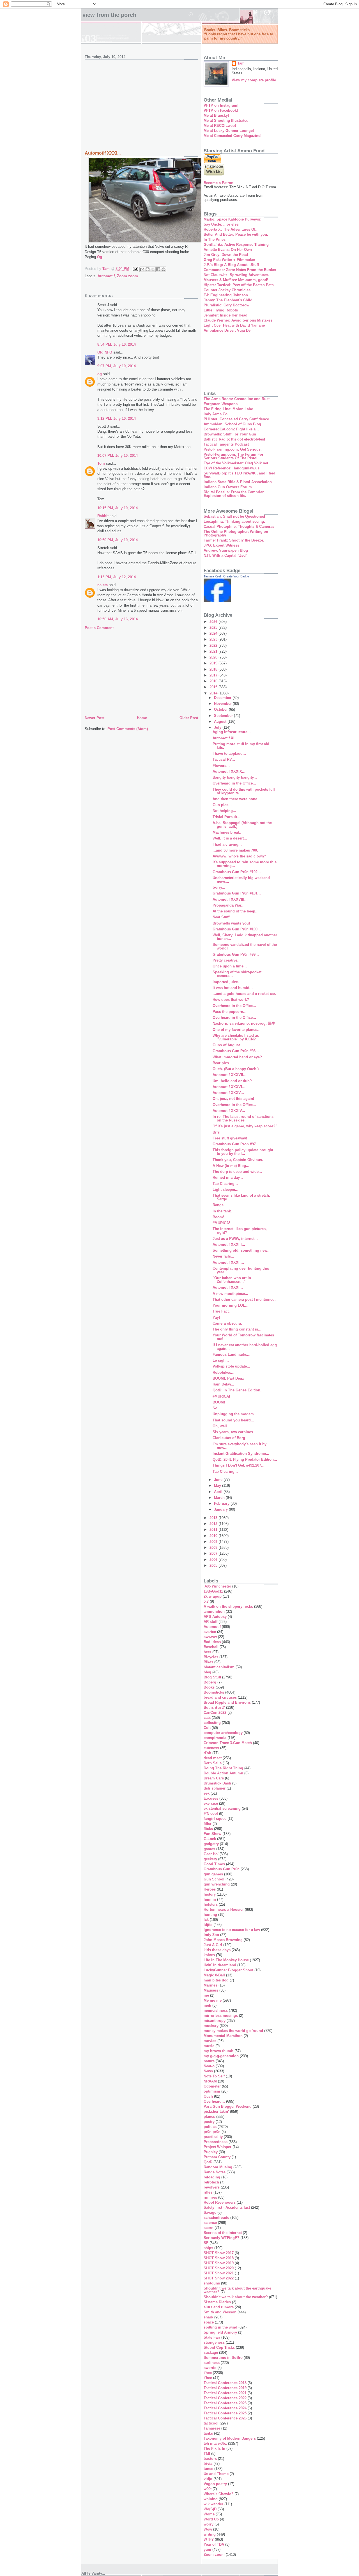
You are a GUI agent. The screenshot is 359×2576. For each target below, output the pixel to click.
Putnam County (217, 2157)
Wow (208, 2529)
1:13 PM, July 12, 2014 (117, 577)
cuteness (211, 1748)
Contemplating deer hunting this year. (241, 1270)
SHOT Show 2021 (219, 2273)
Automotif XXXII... (228, 1262)
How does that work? (231, 1000)
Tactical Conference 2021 (225, 2393)
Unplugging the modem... (235, 1414)
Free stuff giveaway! (230, 1138)
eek (207, 1793)
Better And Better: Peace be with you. (236, 234)
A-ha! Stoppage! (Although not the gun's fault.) (242, 825)
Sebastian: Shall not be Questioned (234, 516)
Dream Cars (214, 1778)
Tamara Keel (212, 576)
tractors (210, 2459)
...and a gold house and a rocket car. (244, 994)
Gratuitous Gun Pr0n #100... (237, 929)
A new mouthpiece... (230, 1294)
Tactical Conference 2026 (225, 2418)
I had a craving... (227, 844)
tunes (208, 2469)
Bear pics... (222, 1063)
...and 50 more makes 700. (235, 850)
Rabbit (103, 516)
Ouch (208, 2096)
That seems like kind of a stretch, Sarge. (241, 1197)
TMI (207, 2454)
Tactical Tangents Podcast (226, 444)
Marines (210, 1985)
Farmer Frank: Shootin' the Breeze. (234, 540)
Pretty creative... (227, 960)
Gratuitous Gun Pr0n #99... (236, 954)
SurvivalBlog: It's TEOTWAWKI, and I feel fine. (239, 475)
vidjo (208, 2479)
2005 (214, 1565)
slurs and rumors (219, 2307)
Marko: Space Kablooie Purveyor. (233, 219)
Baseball (211, 1647)
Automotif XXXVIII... (230, 899)
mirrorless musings (221, 2016)
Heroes (210, 1889)
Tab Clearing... (225, 1184)
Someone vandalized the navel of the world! (245, 946)
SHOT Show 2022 (219, 2278)
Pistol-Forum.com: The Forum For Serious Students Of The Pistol (233, 456)
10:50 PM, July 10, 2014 (118, 540)
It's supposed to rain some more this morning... (245, 864)
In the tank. (222, 1211)
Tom (101, 463)
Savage (210, 2213)
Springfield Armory (220, 2332)
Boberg (210, 1682)
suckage (211, 2353)
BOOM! (219, 1402)
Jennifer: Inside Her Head (225, 315)
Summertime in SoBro (223, 2358)
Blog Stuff (212, 1677)
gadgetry (211, 1844)
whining (211, 2499)
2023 (214, 639)
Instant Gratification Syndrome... (241, 1454)
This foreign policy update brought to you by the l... (243, 1152)
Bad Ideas (212, 1642)
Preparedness (216, 2142)
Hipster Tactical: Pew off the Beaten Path (239, 285)
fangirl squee (215, 1819)
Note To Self (214, 2076)
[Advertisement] (141, 102)
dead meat (213, 1758)
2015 (214, 687)
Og (100, 257)
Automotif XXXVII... (230, 1075)
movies (210, 2041)
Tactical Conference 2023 (225, 2403)
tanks (208, 2433)
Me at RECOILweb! (220, 126)
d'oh (207, 1753)
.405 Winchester (217, 1586)
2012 (214, 1524)
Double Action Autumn (223, 1773)
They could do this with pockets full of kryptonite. (244, 791)
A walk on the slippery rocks (228, 1606)
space (209, 2322)
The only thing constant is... (237, 1329)
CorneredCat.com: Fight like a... (231, 429)
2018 (214, 669)
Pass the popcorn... (230, 1012)
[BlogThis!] (148, 269)
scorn (209, 2228)
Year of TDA (214, 2544)
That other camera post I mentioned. (244, 1300)
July (218, 727)
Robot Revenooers (220, 2202)
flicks (208, 1829)
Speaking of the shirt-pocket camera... (237, 974)
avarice (210, 1632)
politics (210, 2127)
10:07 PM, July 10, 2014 (118, 456)
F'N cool (211, 1814)
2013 (214, 1518)
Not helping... (224, 811)
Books (209, 1687)
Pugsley (211, 2152)
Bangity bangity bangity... (235, 777)
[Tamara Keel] (217, 601)
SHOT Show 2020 (219, 2268)
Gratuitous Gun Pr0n (222, 1869)
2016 (214, 681)
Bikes (208, 1662)
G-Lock (210, 1839)
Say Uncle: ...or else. (222, 224)
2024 (214, 633)
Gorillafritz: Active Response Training (236, 245)
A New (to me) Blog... (231, 1166)
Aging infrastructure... (232, 732)
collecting (212, 1723)
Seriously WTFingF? (221, 2238)
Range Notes (215, 2172)
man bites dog (216, 1980)
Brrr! (217, 1132)
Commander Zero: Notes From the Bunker (240, 270)
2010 (214, 1536)
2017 (214, 675)
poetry (209, 2122)
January (221, 1509)
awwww (210, 1637)
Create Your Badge (236, 576)
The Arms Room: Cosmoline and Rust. (237, 399)
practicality (213, 2137)
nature (209, 2061)
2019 (214, 663)
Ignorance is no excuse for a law (232, 1930)
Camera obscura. (227, 1323)
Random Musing (218, 2167)
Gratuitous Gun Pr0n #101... (237, 893)
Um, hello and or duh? (232, 1081)
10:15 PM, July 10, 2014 (118, 508)
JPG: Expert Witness (221, 545)
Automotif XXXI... (228, 1287)
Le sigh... (221, 1360)
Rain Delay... (223, 1384)
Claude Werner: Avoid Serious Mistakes (238, 320)
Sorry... (219, 887)
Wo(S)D (210, 2509)
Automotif (106, 276)
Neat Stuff (221, 917)
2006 (214, 1560)
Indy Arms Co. (216, 414)
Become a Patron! (219, 183)
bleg (207, 1672)
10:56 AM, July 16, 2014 (118, 619)
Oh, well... (221, 1426)
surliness (212, 2363)
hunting (210, 1915)
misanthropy (215, 2021)
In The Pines (215, 239)
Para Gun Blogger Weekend (228, 2106)
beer (207, 1652)
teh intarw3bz (215, 2443)
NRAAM (210, 2081)
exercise (211, 1803)
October (221, 709)
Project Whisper (218, 2147)
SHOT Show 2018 (219, 2258)
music (209, 2046)
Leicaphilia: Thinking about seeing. (234, 521)
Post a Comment (99, 628)
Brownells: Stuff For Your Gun (230, 434)
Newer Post (95, 718)
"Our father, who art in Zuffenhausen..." (232, 1280)
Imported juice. (226, 982)
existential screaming (222, 1808)
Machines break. (227, 832)
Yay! (216, 1317)
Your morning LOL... (231, 1305)
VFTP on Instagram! (221, 105)
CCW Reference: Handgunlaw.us (232, 468)
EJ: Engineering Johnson (226, 295)
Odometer (212, 2086)
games (209, 1849)
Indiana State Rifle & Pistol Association (238, 482)
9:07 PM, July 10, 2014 (117, 366)
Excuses (211, 1798)
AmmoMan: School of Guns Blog (232, 424)
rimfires (210, 2197)
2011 (214, 1530)
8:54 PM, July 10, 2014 (117, 344)
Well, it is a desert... (230, 838)
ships (208, 2248)
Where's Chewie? (218, 2494)
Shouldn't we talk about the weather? (236, 2297)
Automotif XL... (226, 738)
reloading (212, 2177)
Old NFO (105, 352)
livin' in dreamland (220, 1965)
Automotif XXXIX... (229, 771)
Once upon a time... (230, 966)
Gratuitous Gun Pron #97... (236, 1144)
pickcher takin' (216, 2112)
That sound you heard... (233, 1420)
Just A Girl (213, 1945)
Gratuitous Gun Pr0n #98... (236, 1051)
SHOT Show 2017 (219, 2253)
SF (206, 2243)
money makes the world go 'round (233, 2031)
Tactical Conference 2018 (225, 2383)
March (220, 1498)
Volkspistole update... (231, 1366)
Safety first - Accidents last (227, 2207)
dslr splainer (215, 1788)
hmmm (210, 1899)
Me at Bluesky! (216, 115)
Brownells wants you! (231, 923)
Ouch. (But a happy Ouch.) (236, 1069)
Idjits (208, 1925)
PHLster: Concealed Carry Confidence (236, 419)
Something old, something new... (242, 1250)
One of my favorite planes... (237, 1030)
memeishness (216, 2010)
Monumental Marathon (223, 2036)
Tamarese (212, 2428)
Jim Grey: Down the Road (226, 255)
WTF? (209, 2539)
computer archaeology (223, 1733)
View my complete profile (254, 80)
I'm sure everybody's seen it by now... (240, 1446)
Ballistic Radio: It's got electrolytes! (234, 439)
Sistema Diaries (217, 2302)
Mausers (211, 1990)
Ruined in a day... (228, 1177)
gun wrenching (217, 1884)
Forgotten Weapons (221, 404)
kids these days (217, 1950)
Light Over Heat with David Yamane (234, 325)
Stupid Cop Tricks (219, 2347)
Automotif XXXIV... (229, 1111)
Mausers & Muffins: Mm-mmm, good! (236, 280)
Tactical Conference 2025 (225, 2413)
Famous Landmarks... (232, 1354)
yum (207, 2549)
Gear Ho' (211, 1854)
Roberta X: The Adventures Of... (231, 229)
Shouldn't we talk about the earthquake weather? (237, 2290)
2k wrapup (213, 1596)
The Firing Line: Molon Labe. (229, 409)
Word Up (211, 2519)
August (221, 722)
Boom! (218, 1217)
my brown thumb (218, 2051)
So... (217, 1408)
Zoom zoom (127, 276)
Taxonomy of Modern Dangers (230, 2438)
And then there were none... (237, 799)
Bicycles (211, 1657)
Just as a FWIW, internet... (235, 1239)
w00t (208, 2489)
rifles (208, 2192)
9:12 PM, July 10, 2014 (117, 418)
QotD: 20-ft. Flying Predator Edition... (245, 1459)
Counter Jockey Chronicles (227, 290)
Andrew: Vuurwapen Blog (226, 550)
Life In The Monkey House (226, 1960)
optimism (212, 2091)
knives (209, 1955)
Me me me (213, 2000)
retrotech (211, 2182)
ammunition (214, 1612)
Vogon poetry (215, 2484)
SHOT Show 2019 (219, 2263)
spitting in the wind (220, 2327)
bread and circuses (220, 1697)
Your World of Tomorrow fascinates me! (243, 1337)
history (210, 1894)
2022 (214, 645)
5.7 (206, 1601)
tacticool (211, 2423)
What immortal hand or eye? (237, 1057)
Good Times (214, 1864)
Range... (220, 1205)
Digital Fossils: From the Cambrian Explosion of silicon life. (234, 494)
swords (210, 2368)
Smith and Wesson (220, 2312)
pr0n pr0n (212, 2132)
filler (208, 1824)
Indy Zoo (211, 1935)
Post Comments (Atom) (128, 729)
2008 (214, 1548)
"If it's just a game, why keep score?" (245, 1126)
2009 (214, 1542)
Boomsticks (214, 1692)
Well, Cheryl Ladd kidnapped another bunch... (245, 937)
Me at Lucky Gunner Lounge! (229, 131)
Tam (241, 63)
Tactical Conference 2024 (225, 2408)
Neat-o (209, 2066)
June (219, 1480)
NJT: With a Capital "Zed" (225, 555)
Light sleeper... (225, 1190)
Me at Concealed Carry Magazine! (233, 136)
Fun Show (212, 1834)
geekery (210, 1859)
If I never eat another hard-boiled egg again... (245, 1347)
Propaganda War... (229, 905)
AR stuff (210, 1622)
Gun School (214, 1879)
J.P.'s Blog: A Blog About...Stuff (231, 265)
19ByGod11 (213, 1591)
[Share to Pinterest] (164, 269)
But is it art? (214, 1707)
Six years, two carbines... (234, 1432)
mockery (211, 2026)
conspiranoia (215, 1738)
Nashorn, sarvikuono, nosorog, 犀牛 (244, 1023)
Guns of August (226, 1045)
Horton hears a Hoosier (224, 1909)
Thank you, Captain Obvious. (238, 1160)
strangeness (214, 2342)
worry (209, 2524)
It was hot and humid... (233, 988)
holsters (211, 1904)
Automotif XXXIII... (229, 1245)
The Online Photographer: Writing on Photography (236, 533)
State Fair (212, 2337)
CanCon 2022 (215, 1713)
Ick (206, 1920)
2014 (214, 693)
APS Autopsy (215, 1617)
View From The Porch (109, 15)
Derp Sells (213, 1763)
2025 (214, 628)
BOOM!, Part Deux (228, 1378)
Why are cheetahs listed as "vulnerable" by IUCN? (236, 1037)
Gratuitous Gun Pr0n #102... (237, 872)
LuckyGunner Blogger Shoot (228, 1970)
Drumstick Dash (217, 1783)
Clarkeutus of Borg (229, 1438)
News (208, 2071)
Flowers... (221, 766)
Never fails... (223, 1256)
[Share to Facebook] (158, 269)
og (100, 374)
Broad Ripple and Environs (227, 1702)
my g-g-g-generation (221, 2056)
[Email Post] (135, 269)
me (206, 1995)
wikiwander (213, 2504)
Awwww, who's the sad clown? (239, 856)
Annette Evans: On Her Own (228, 250)
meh (207, 2005)
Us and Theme (216, 2474)
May (218, 1486)
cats (207, 1718)
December (223, 698)
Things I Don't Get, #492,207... (239, 1465)
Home (142, 718)
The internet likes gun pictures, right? (240, 1231)
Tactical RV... (224, 759)
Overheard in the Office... (234, 783)
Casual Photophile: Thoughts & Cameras (239, 527)
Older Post (189, 718)
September (224, 716)
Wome (209, 2514)
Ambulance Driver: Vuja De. (228, 330)
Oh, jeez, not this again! (233, 1099)
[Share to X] (153, 269)
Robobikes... (224, 1372)
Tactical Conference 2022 (225, 2398)
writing (210, 2534)
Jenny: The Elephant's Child (228, 300)
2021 (214, 651)
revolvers (212, 2187)
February (222, 1503)
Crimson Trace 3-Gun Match (228, 1743)
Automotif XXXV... (228, 1093)
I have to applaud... (229, 753)
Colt (207, 1728)
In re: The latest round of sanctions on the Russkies (243, 1118)
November (223, 704)
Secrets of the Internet (223, 2233)
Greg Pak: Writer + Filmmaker (229, 260)
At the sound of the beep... (236, 911)
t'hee (208, 2373)
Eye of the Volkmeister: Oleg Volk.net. (236, 463)
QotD (208, 2162)
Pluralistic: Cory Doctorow (226, 305)
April (219, 1492)
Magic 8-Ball (214, 1975)
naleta (103, 585)
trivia (208, 2464)
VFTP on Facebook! (221, 110)
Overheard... (214, 2101)
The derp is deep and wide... (237, 1172)
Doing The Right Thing (223, 1768)
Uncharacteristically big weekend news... (241, 880)
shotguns (212, 2283)
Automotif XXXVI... (229, 1087)
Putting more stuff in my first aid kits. (241, 746)
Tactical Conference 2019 (225, 2388)
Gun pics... (222, 805)
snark (208, 2317)
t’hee (208, 2378)
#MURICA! (221, 1223)
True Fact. (221, 1311)
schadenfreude (216, 2218)
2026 (214, 622)
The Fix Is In (214, 2448)
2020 (214, 657)
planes (209, 2117)
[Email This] (142, 269)
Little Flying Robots (221, 310)
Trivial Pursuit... (226, 817)
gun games (213, 1874)
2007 (214, 1553)
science (210, 2223)
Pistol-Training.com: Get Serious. (233, 449)
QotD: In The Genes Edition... (238, 1390)
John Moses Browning (223, 1940)
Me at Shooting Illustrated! (227, 121)
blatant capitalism (219, 1667)
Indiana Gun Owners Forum (228, 487)
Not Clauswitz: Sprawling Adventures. (236, 275)
